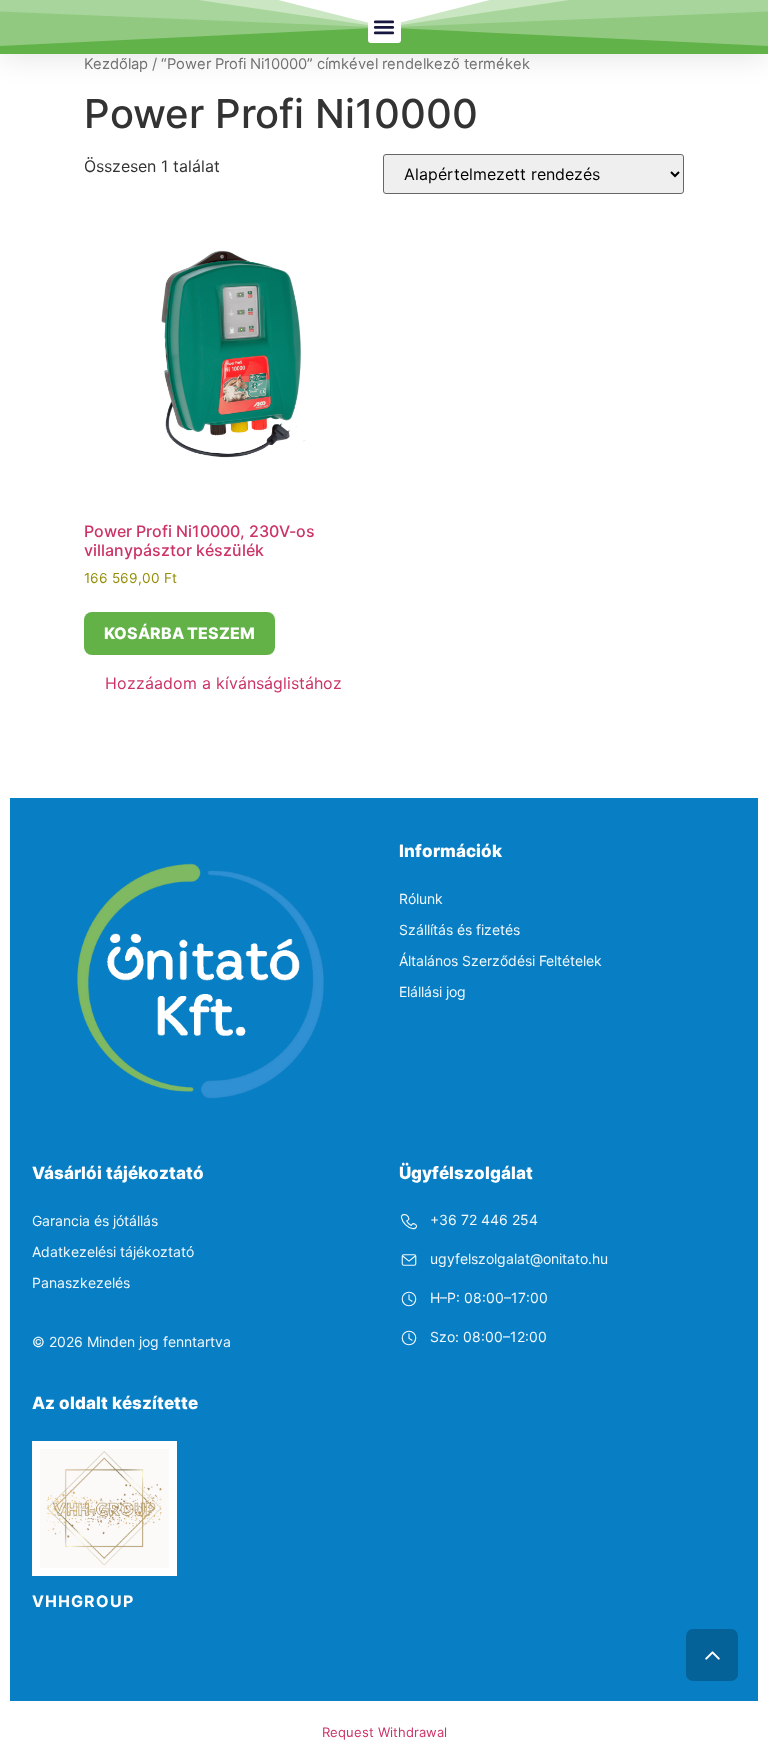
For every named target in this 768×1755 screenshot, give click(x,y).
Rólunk (421, 898)
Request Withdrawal (384, 1732)
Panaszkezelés (81, 1282)
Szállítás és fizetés (459, 929)
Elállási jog (432, 991)
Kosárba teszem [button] (179, 633)
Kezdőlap (116, 64)
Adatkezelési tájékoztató (113, 1251)
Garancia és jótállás (95, 1220)
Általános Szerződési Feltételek (500, 960)
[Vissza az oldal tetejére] (712, 1655)
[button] (384, 26)
